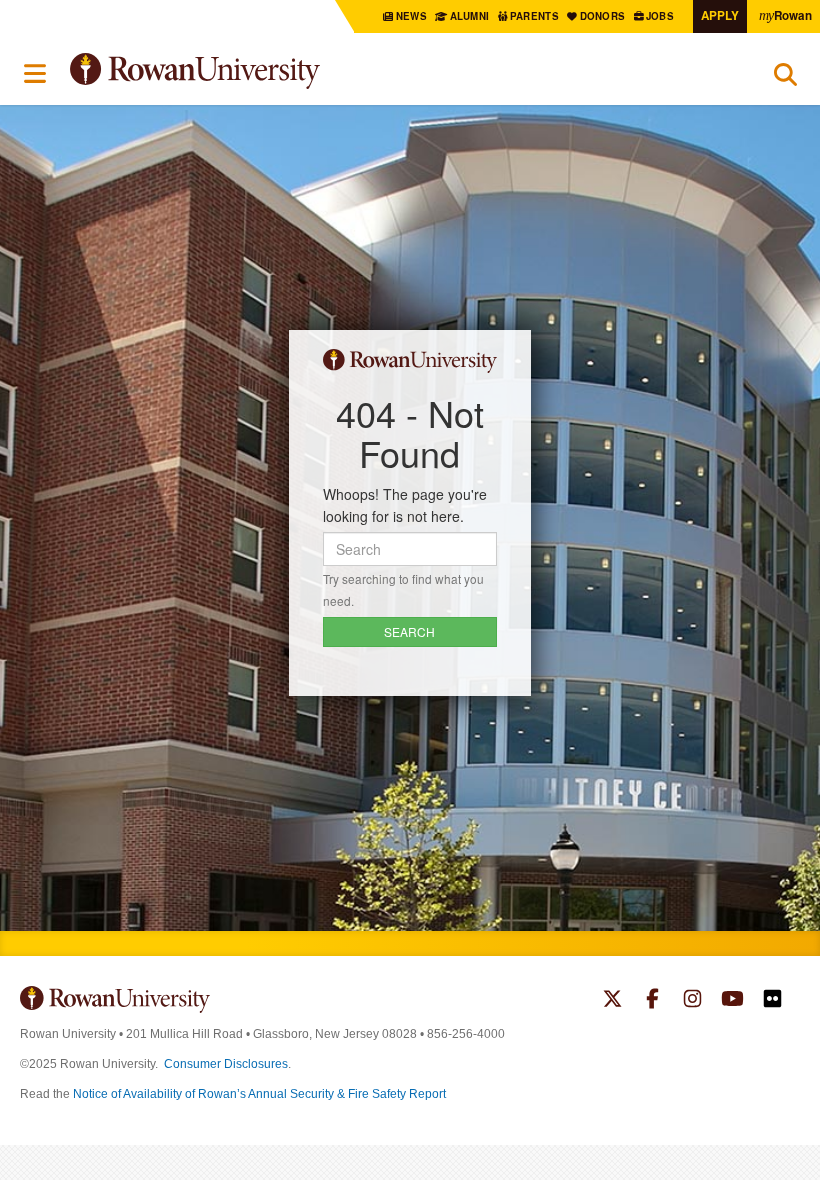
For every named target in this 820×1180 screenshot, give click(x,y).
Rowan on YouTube (732, 1001)
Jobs (661, 16)
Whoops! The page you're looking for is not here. (405, 505)
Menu (36, 74)
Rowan (785, 15)
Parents (536, 16)
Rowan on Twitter (612, 1001)
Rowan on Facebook (652, 1001)
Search (785, 79)
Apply (720, 15)
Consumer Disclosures (226, 1064)
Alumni (469, 16)
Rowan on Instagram (692, 1001)
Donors (603, 16)
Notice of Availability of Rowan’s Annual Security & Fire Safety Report (259, 1094)
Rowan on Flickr (772, 1001)
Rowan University (245, 71)
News (412, 16)
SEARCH (409, 631)
